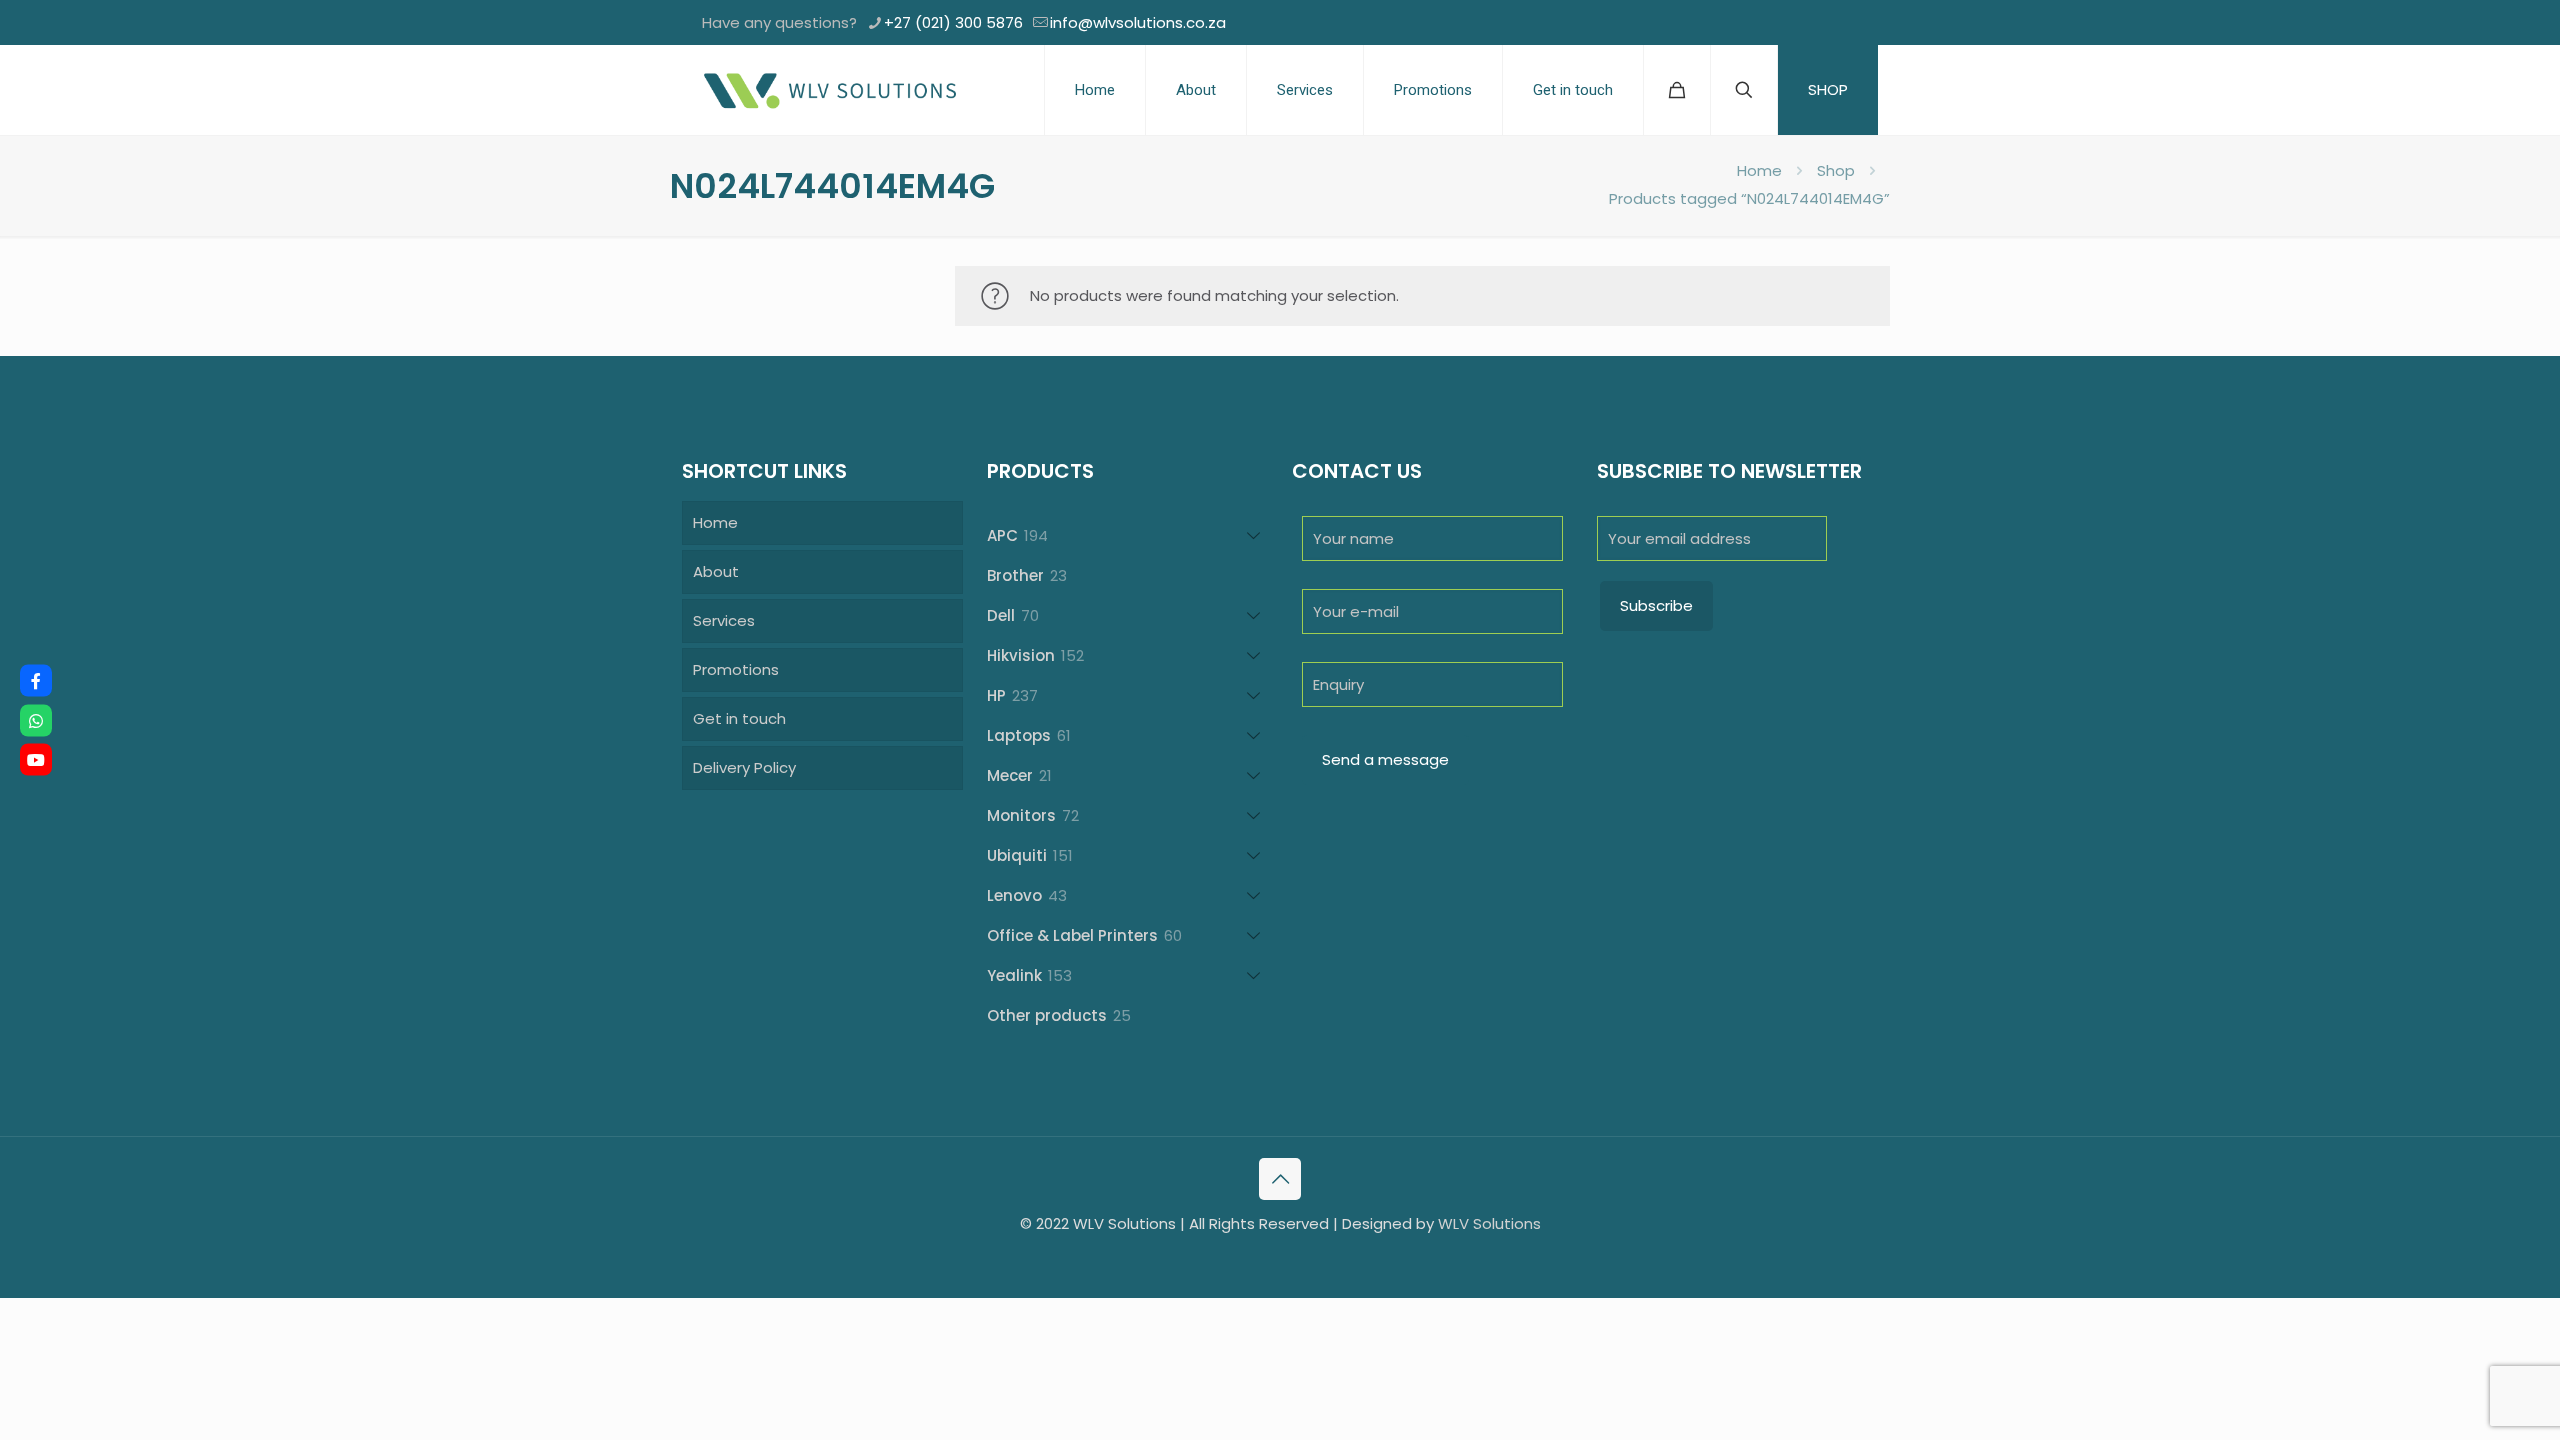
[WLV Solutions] (829, 90)
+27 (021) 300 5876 (953, 22)
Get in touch (739, 718)
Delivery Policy (744, 767)
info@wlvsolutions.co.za (1138, 22)
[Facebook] (36, 681)
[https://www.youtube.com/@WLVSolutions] (36, 760)
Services (724, 620)
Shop (1836, 170)
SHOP (1828, 89)
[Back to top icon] (1280, 1179)
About (716, 571)
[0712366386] (36, 720)
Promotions (736, 669)
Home (1759, 170)
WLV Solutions (1489, 1223)
